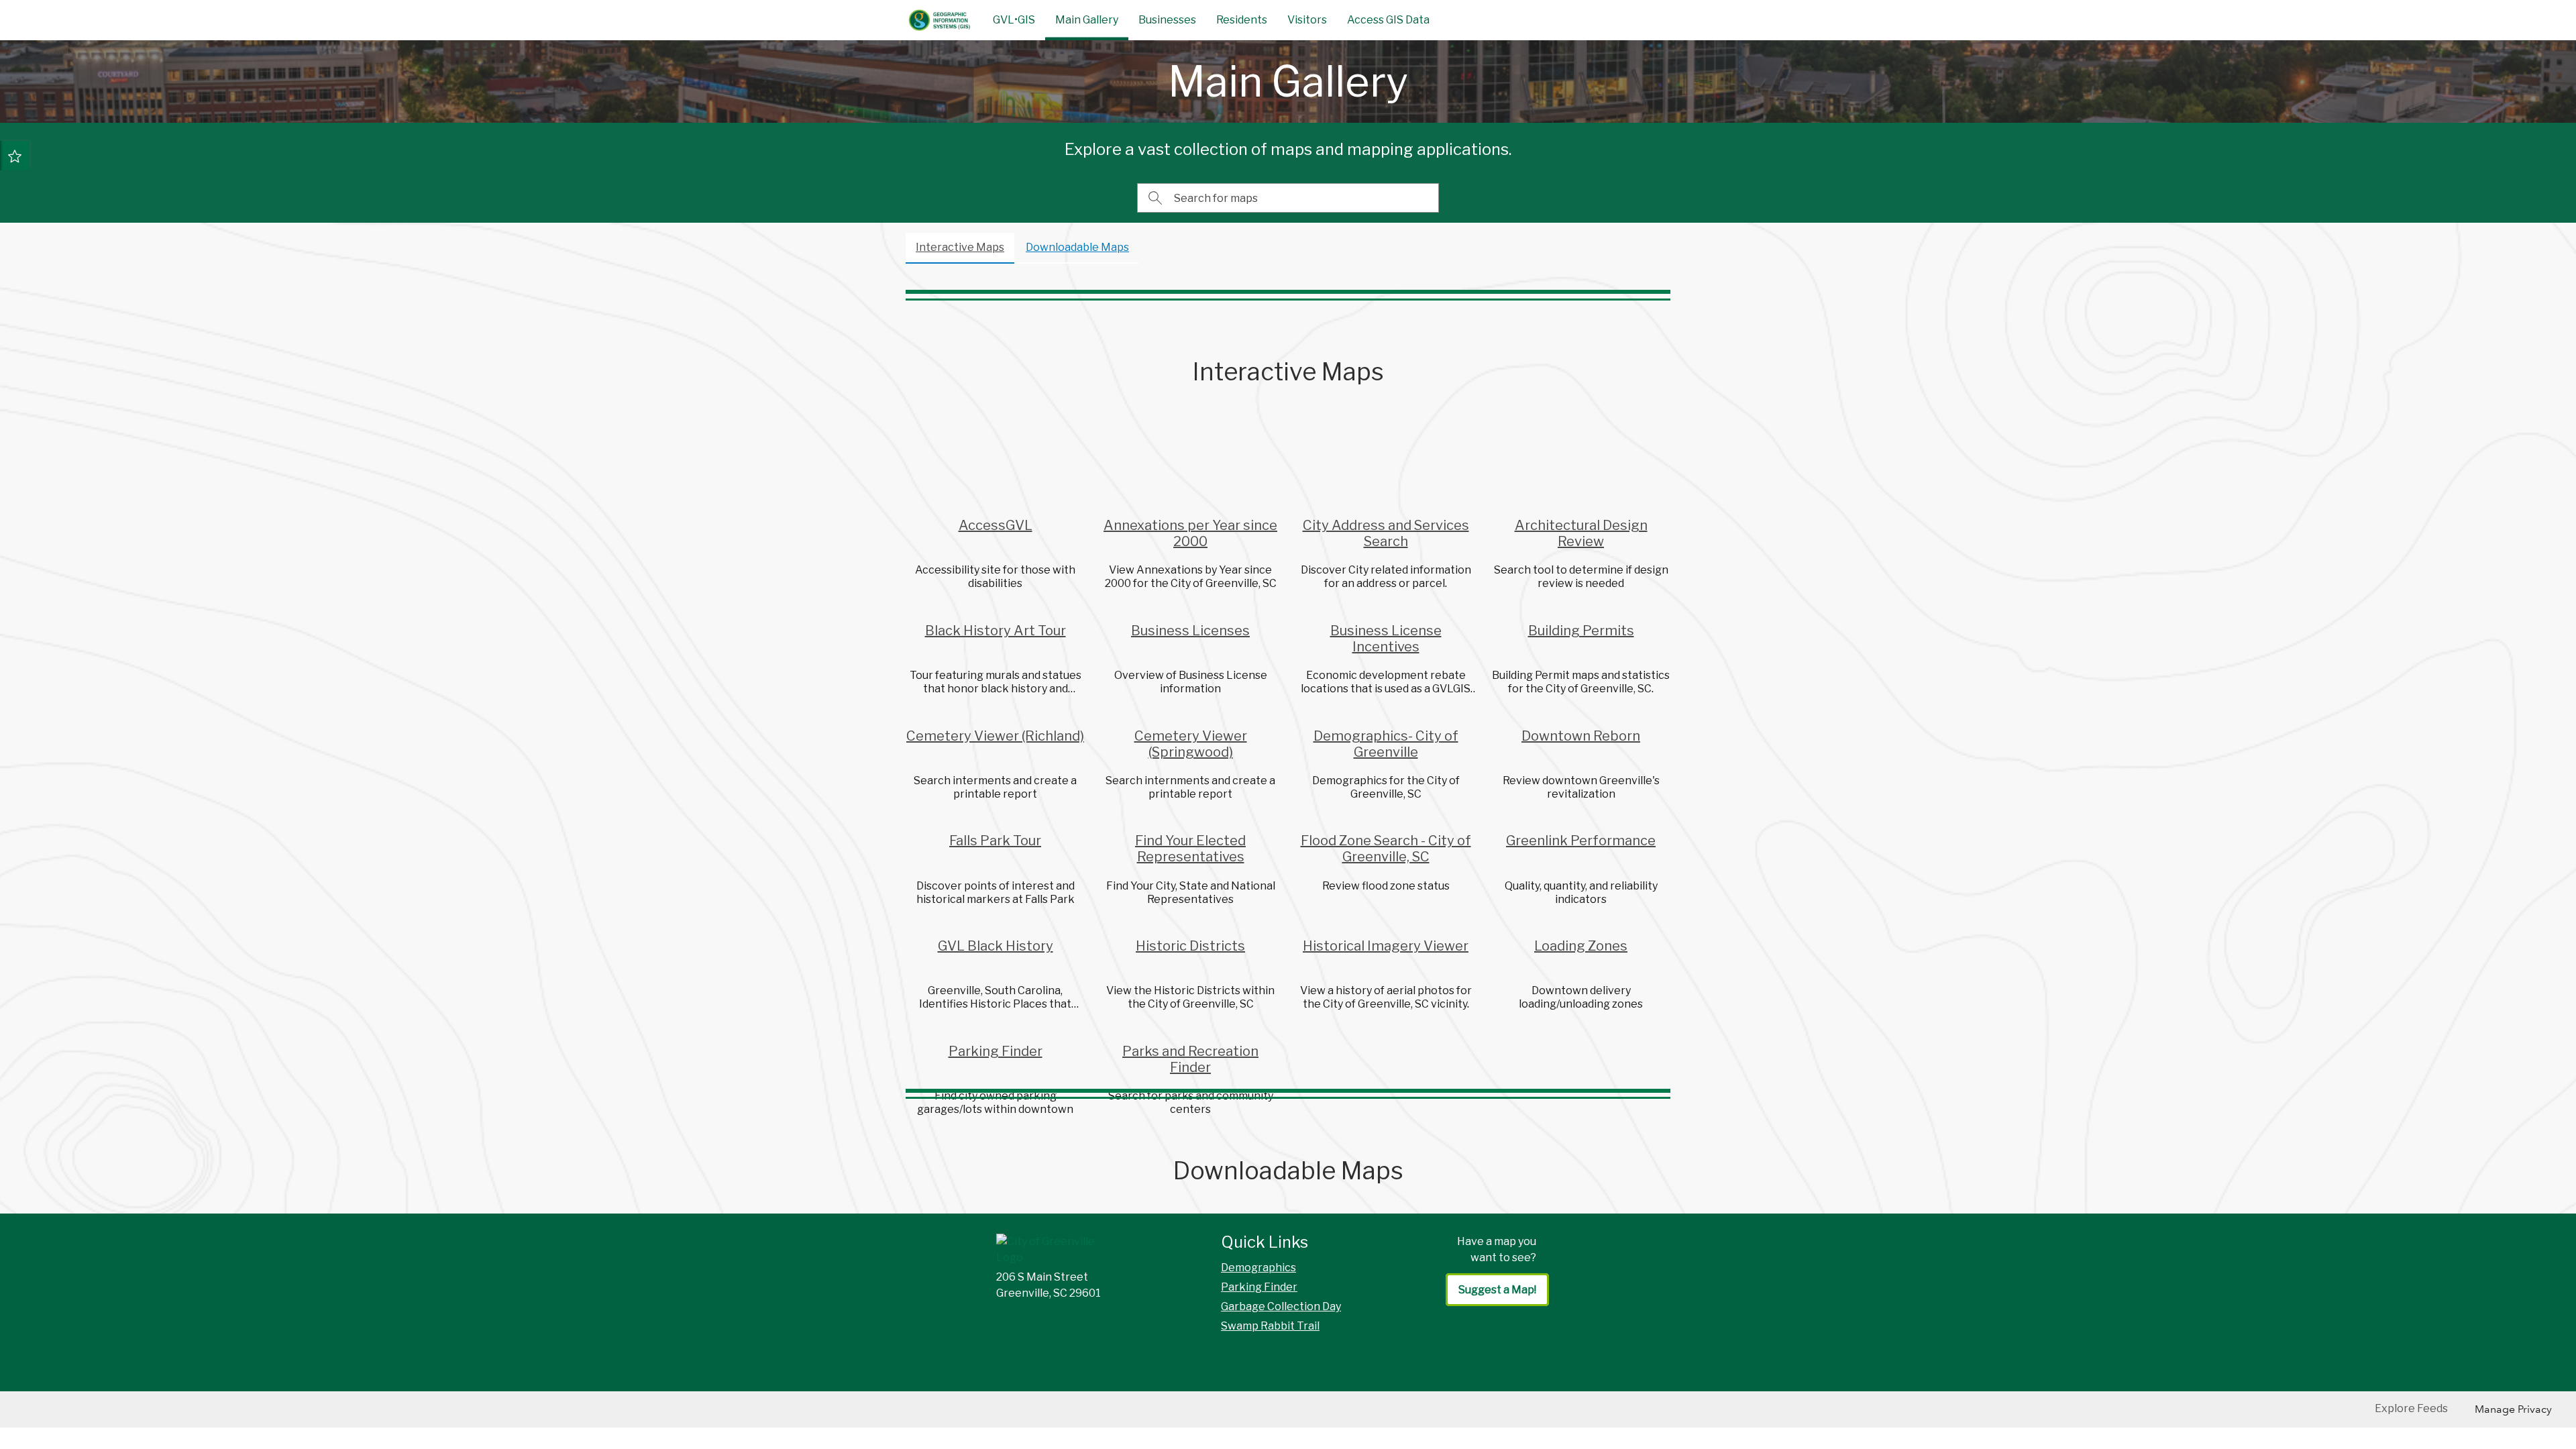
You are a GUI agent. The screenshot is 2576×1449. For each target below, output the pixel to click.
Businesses (1167, 20)
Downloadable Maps (1077, 247)
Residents (1242, 20)
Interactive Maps (960, 247)
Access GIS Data (1388, 20)
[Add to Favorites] (15, 156)
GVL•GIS (1014, 20)
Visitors (1307, 20)
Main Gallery (1087, 20)
